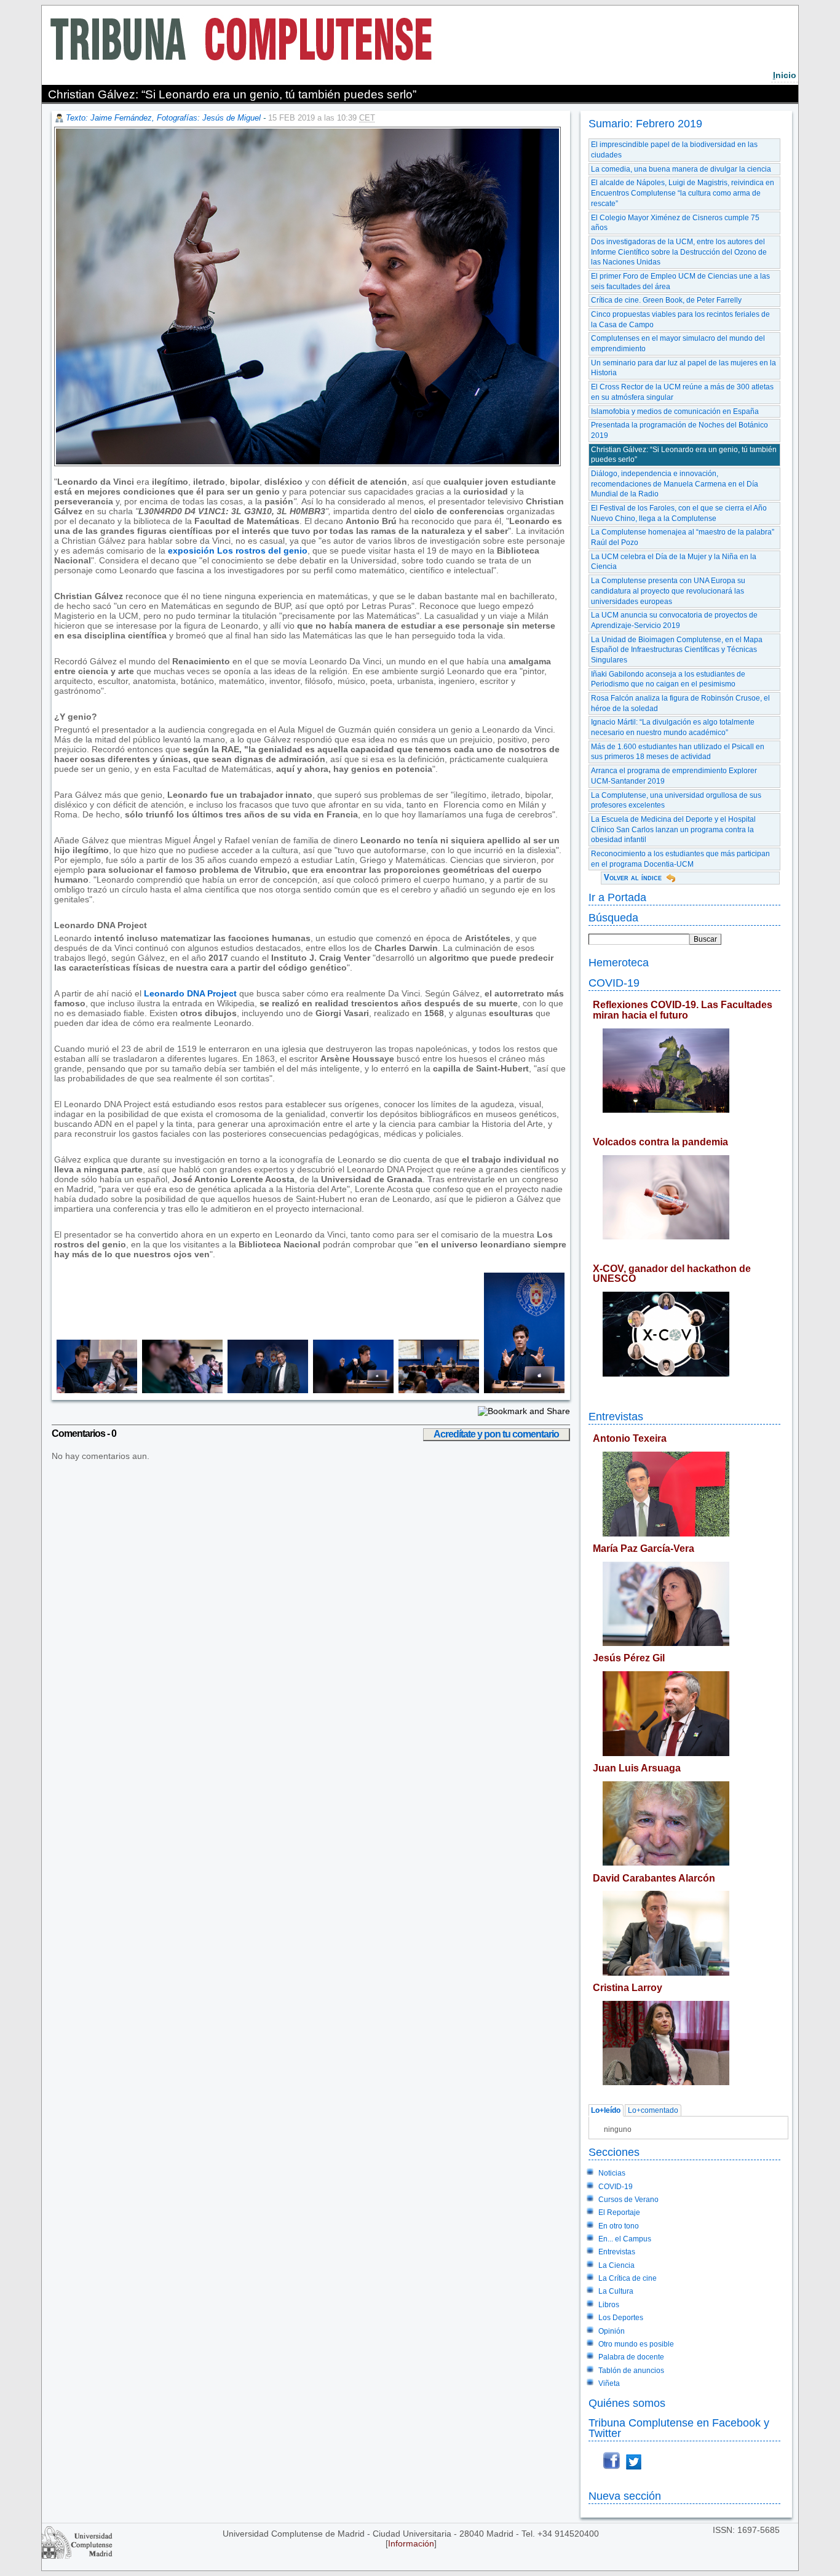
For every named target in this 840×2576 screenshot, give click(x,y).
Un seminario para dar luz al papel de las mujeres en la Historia (683, 368)
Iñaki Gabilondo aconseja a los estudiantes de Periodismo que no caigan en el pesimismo (668, 679)
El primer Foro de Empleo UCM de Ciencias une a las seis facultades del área (680, 281)
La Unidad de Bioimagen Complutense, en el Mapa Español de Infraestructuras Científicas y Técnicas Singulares (677, 650)
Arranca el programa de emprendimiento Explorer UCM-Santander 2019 (674, 776)
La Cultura (616, 2291)
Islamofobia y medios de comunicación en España (675, 411)
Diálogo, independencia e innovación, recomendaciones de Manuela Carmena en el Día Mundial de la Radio (675, 484)
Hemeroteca (619, 962)
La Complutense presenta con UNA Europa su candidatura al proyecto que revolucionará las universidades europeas (668, 591)
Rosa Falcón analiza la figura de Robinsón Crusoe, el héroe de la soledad (680, 703)
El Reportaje (619, 2212)
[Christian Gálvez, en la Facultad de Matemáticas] (522, 1390)
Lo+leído (606, 2110)
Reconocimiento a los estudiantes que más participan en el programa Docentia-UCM (680, 859)
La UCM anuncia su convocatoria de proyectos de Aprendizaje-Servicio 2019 (674, 620)
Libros (609, 2305)
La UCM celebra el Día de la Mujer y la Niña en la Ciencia (674, 562)
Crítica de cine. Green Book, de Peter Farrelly (666, 300)
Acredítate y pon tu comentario (496, 1434)
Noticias (612, 2173)
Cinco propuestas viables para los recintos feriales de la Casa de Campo (680, 320)
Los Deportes (621, 2318)
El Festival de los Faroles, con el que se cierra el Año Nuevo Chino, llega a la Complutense (679, 513)
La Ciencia (616, 2265)
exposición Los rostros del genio (238, 551)
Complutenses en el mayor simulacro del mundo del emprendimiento (678, 344)
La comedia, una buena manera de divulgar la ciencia (681, 169)
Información (411, 2543)
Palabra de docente (631, 2357)
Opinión (612, 2331)
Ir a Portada (617, 897)
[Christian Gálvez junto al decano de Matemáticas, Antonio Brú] (265, 1390)
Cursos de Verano (628, 2200)
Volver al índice (633, 877)
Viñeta (609, 2383)
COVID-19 (614, 983)
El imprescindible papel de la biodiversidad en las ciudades (674, 150)
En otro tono (619, 2226)
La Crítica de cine (628, 2278)
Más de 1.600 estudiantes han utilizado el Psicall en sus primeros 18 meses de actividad (678, 752)
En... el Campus (625, 2239)
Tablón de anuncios (631, 2371)
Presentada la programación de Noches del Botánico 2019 (680, 430)
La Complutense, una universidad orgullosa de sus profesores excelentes (676, 801)
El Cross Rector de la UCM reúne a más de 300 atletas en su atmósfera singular (682, 392)
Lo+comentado (653, 2110)
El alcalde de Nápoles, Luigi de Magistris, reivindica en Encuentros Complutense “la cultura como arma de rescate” (683, 193)
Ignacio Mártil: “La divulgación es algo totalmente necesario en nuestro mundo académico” (673, 727)
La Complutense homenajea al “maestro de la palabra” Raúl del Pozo (683, 537)
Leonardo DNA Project (190, 993)
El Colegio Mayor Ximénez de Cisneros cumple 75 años (675, 223)
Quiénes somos (627, 2403)
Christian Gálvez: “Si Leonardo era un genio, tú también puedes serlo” (684, 455)
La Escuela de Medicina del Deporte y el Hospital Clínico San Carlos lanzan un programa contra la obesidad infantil (673, 829)
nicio (785, 75)
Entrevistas (616, 1416)
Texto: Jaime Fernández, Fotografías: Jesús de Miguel (163, 118)
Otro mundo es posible (636, 2344)
